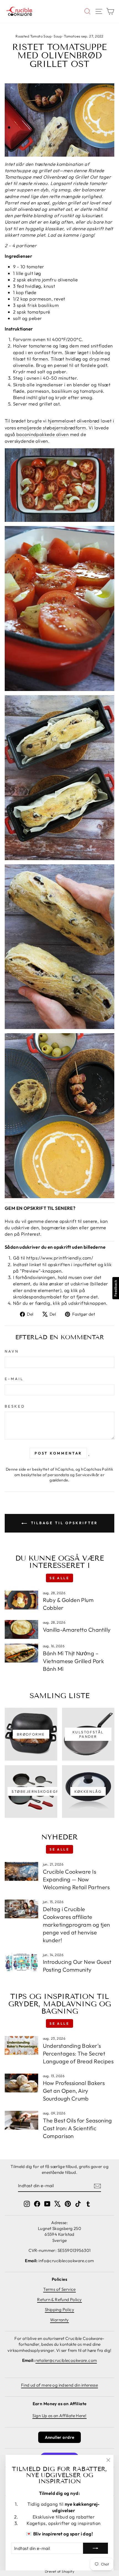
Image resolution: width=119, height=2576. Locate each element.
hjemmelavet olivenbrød (74, 421)
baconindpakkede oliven (42, 434)
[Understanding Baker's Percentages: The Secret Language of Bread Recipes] (21, 2046)
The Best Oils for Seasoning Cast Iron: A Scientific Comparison (77, 2128)
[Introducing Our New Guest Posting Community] (21, 1962)
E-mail (14, 1379)
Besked (15, 1406)
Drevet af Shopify (59, 2571)
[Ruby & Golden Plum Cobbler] (21, 1600)
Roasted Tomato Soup (33, 36)
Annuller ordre (60, 2437)
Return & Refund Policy (59, 2300)
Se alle (59, 1578)
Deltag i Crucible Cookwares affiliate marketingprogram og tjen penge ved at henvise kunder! (77, 1925)
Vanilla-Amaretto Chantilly (77, 1630)
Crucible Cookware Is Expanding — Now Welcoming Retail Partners (76, 1879)
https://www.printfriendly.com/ (60, 1258)
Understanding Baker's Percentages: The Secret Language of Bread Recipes (78, 2053)
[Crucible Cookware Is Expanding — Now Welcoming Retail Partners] (21, 1871)
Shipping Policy (59, 2310)
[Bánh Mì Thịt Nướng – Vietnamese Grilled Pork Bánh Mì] (21, 1653)
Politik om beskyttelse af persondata (64, 1472)
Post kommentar (58, 1453)
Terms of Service (59, 2289)
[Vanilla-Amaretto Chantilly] (21, 1629)
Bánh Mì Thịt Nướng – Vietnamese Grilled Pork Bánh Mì (74, 1661)
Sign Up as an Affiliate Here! (59, 2416)
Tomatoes (72, 36)
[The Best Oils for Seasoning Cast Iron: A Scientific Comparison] (21, 2120)
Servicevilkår (87, 1475)
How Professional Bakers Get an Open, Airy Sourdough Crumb (74, 2091)
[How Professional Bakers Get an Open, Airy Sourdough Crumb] (21, 2083)
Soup (58, 36)
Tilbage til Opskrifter (64, 1523)
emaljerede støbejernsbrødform (51, 428)
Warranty (59, 2320)
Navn (12, 1351)
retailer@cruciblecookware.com (66, 2360)
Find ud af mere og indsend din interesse (60, 2385)
